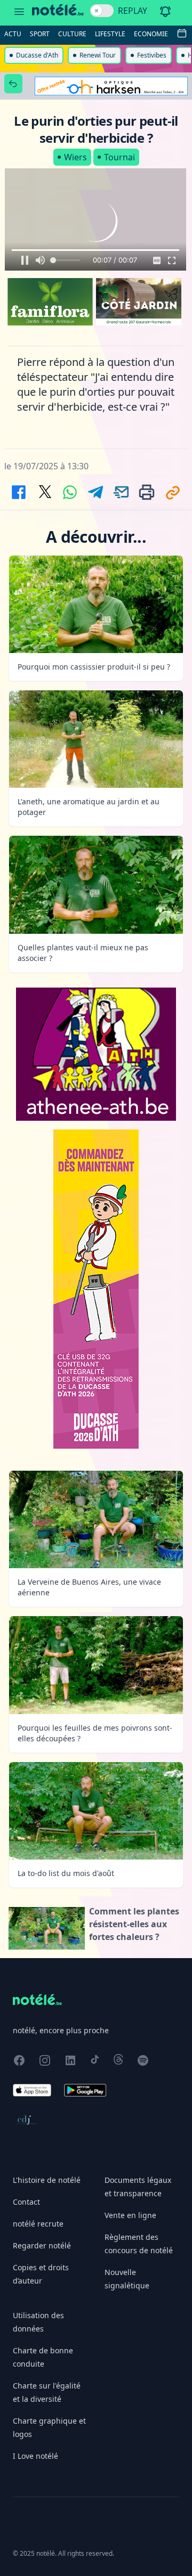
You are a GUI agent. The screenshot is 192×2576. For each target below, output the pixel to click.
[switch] (102, 11)
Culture (72, 34)
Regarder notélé (42, 2245)
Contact (26, 2202)
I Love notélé (35, 2456)
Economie (151, 34)
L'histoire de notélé (47, 2180)
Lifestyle (110, 34)
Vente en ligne (130, 2215)
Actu (13, 34)
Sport (40, 34)
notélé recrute (38, 2224)
